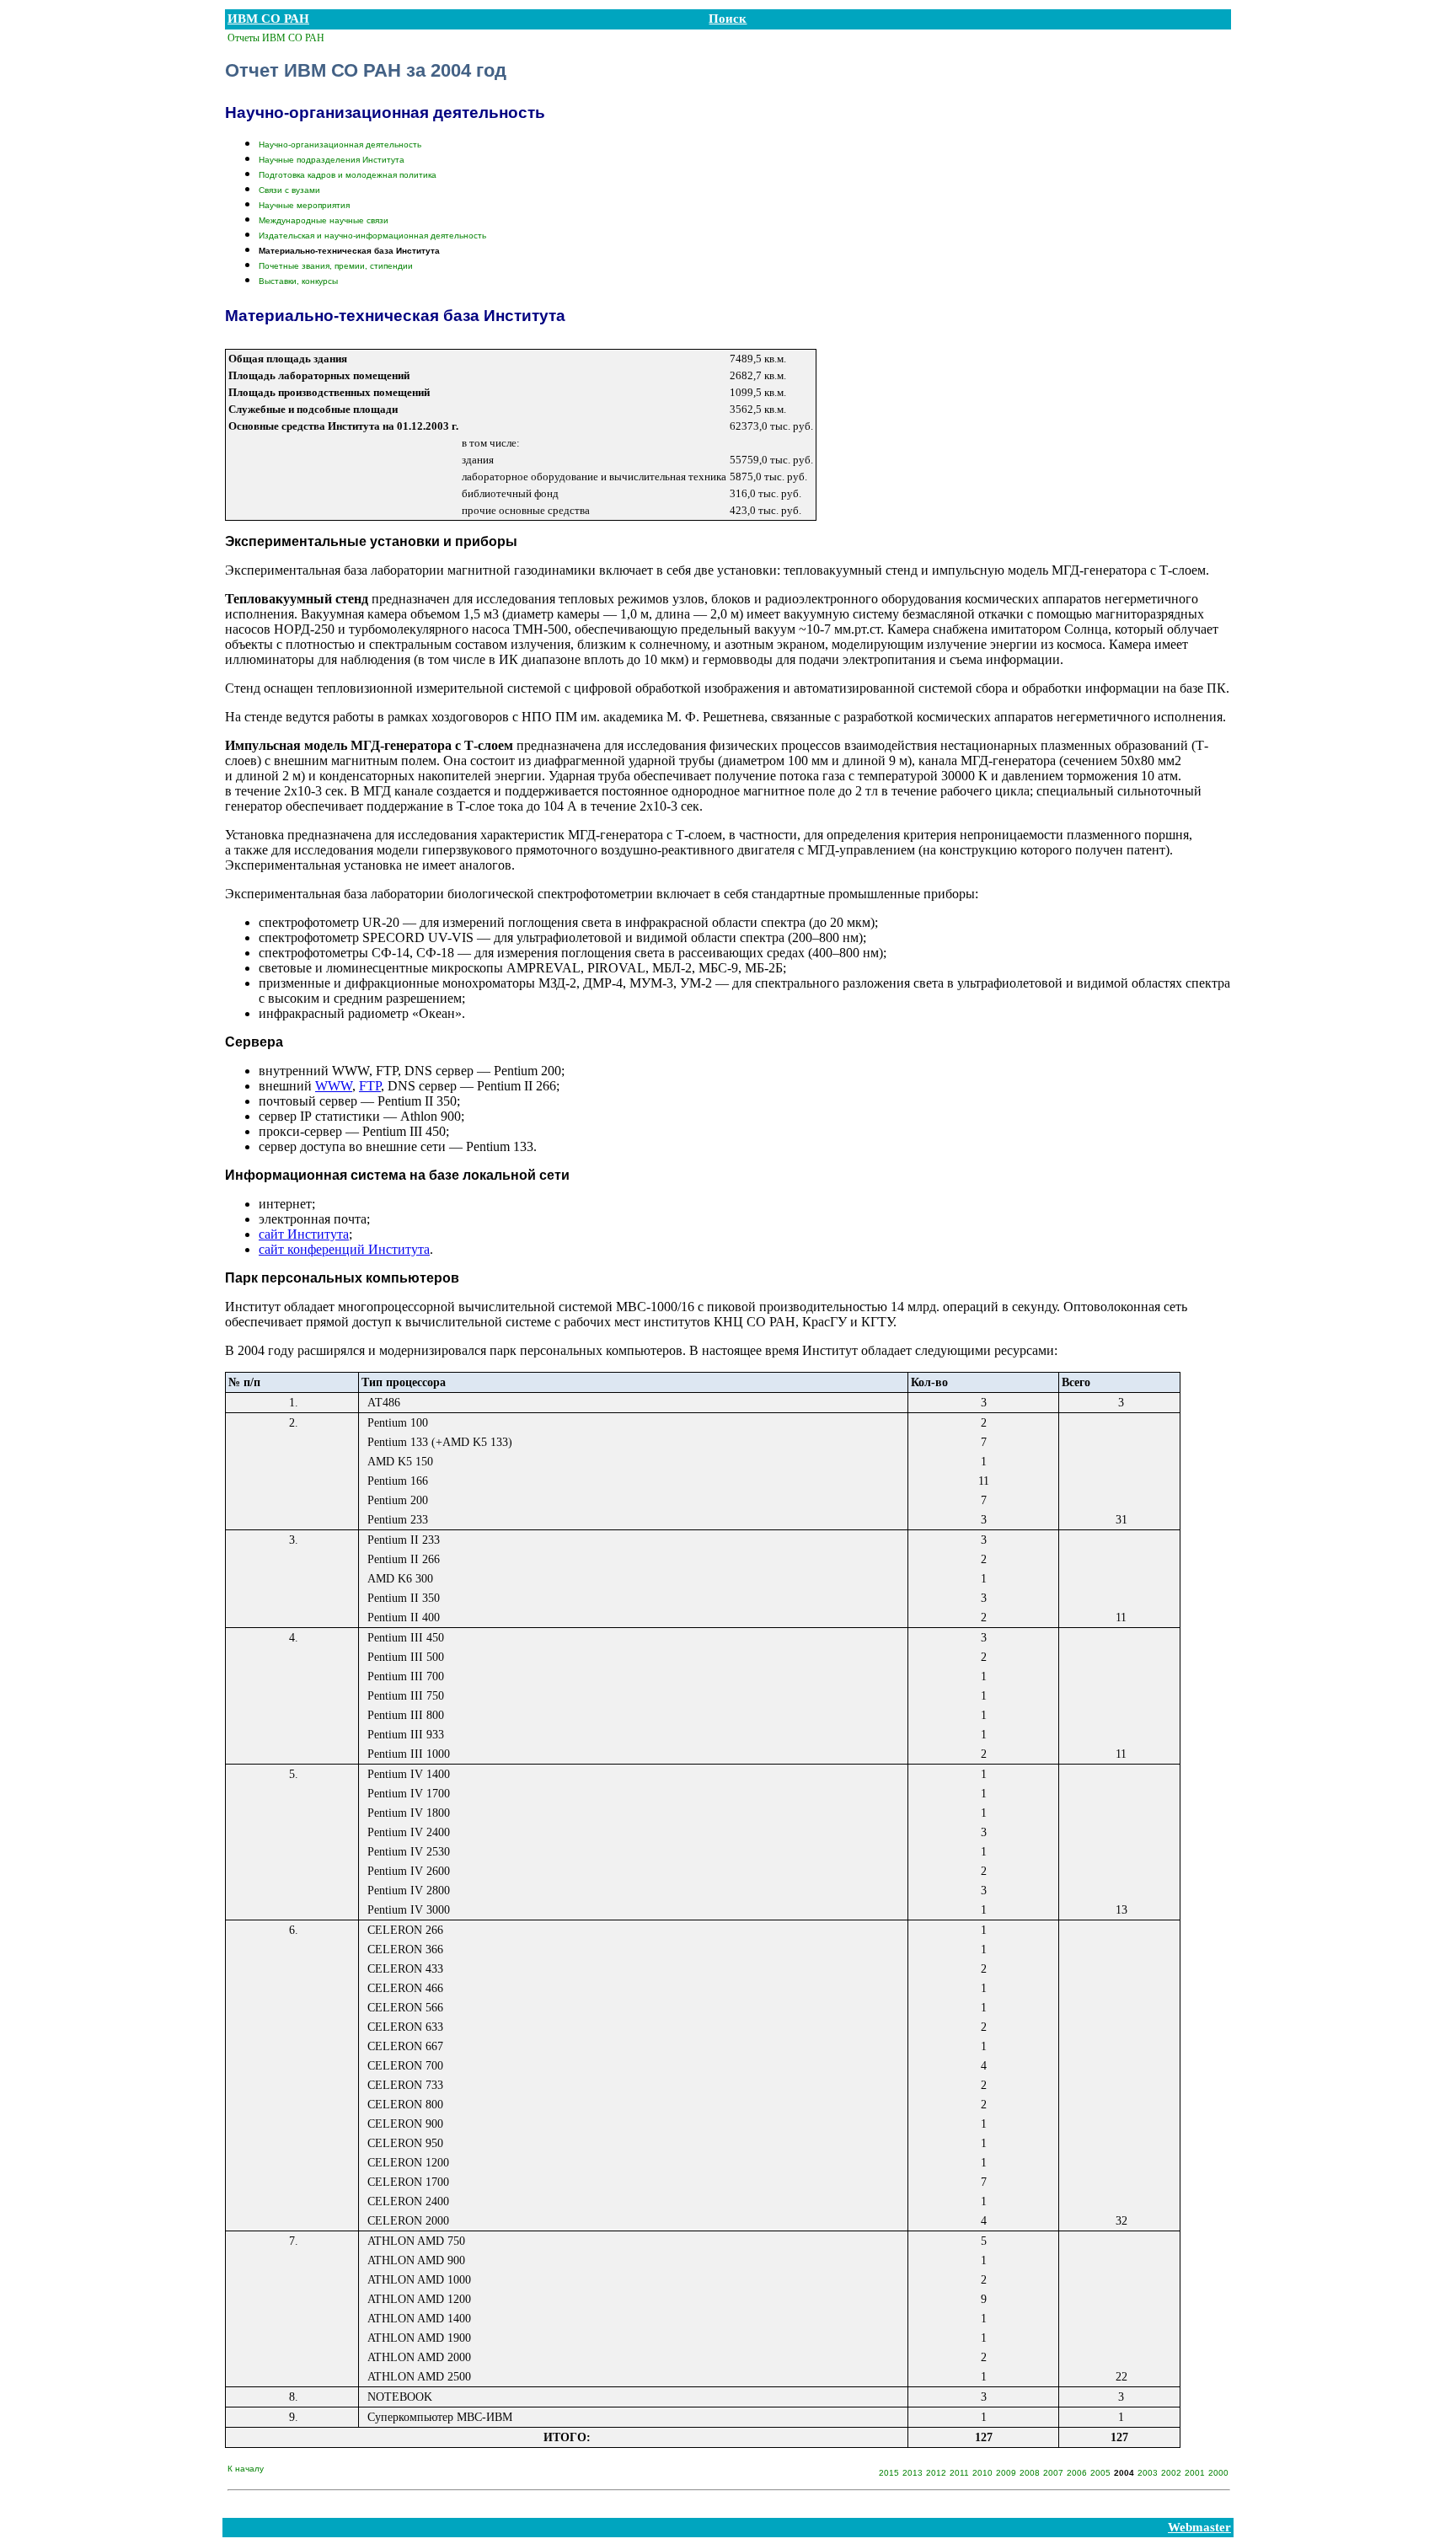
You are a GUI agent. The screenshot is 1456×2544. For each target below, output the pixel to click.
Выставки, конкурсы (298, 281)
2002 (1171, 2473)
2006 (1077, 2473)
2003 (1148, 2473)
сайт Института (304, 1234)
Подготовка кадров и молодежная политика (348, 175)
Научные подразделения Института (332, 160)
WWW (334, 1086)
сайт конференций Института (344, 1249)
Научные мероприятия (304, 205)
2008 (1030, 2473)
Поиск (728, 19)
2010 (982, 2473)
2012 (936, 2473)
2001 (1195, 2473)
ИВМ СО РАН (268, 19)
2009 (1006, 2473)
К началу (246, 2469)
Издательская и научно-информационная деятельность (372, 236)
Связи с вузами (289, 190)
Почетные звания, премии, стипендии (336, 266)
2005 (1100, 2473)
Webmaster (1199, 2527)
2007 (1053, 2473)
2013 (913, 2473)
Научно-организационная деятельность (340, 145)
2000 (1218, 2473)
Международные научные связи (324, 220)
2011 (959, 2473)
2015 (889, 2473)
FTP (370, 1086)
